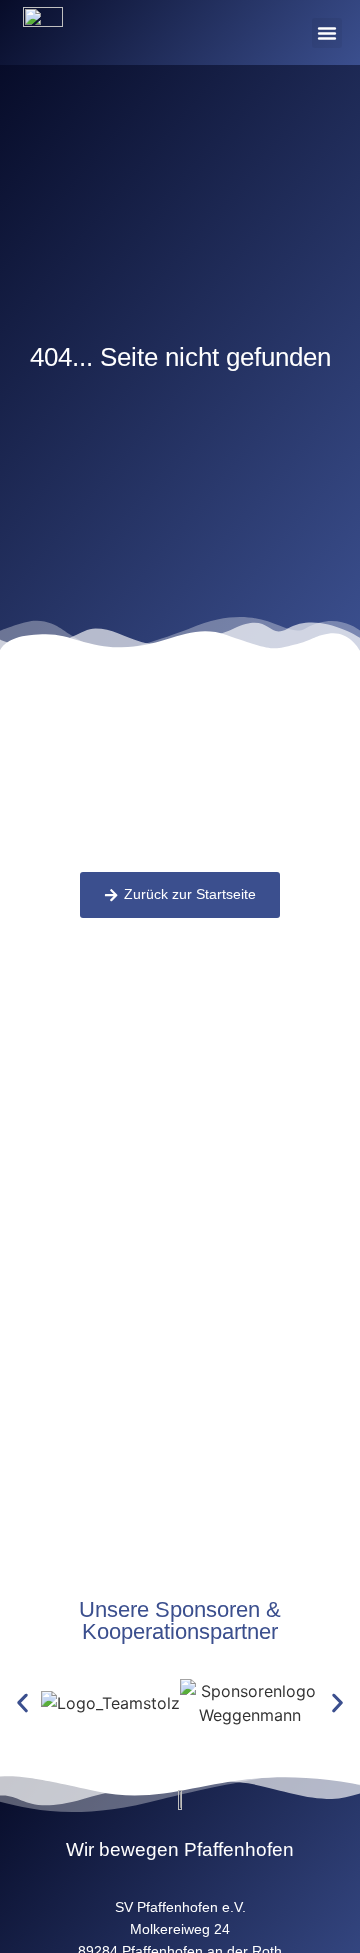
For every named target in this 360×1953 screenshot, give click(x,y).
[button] (327, 33)
